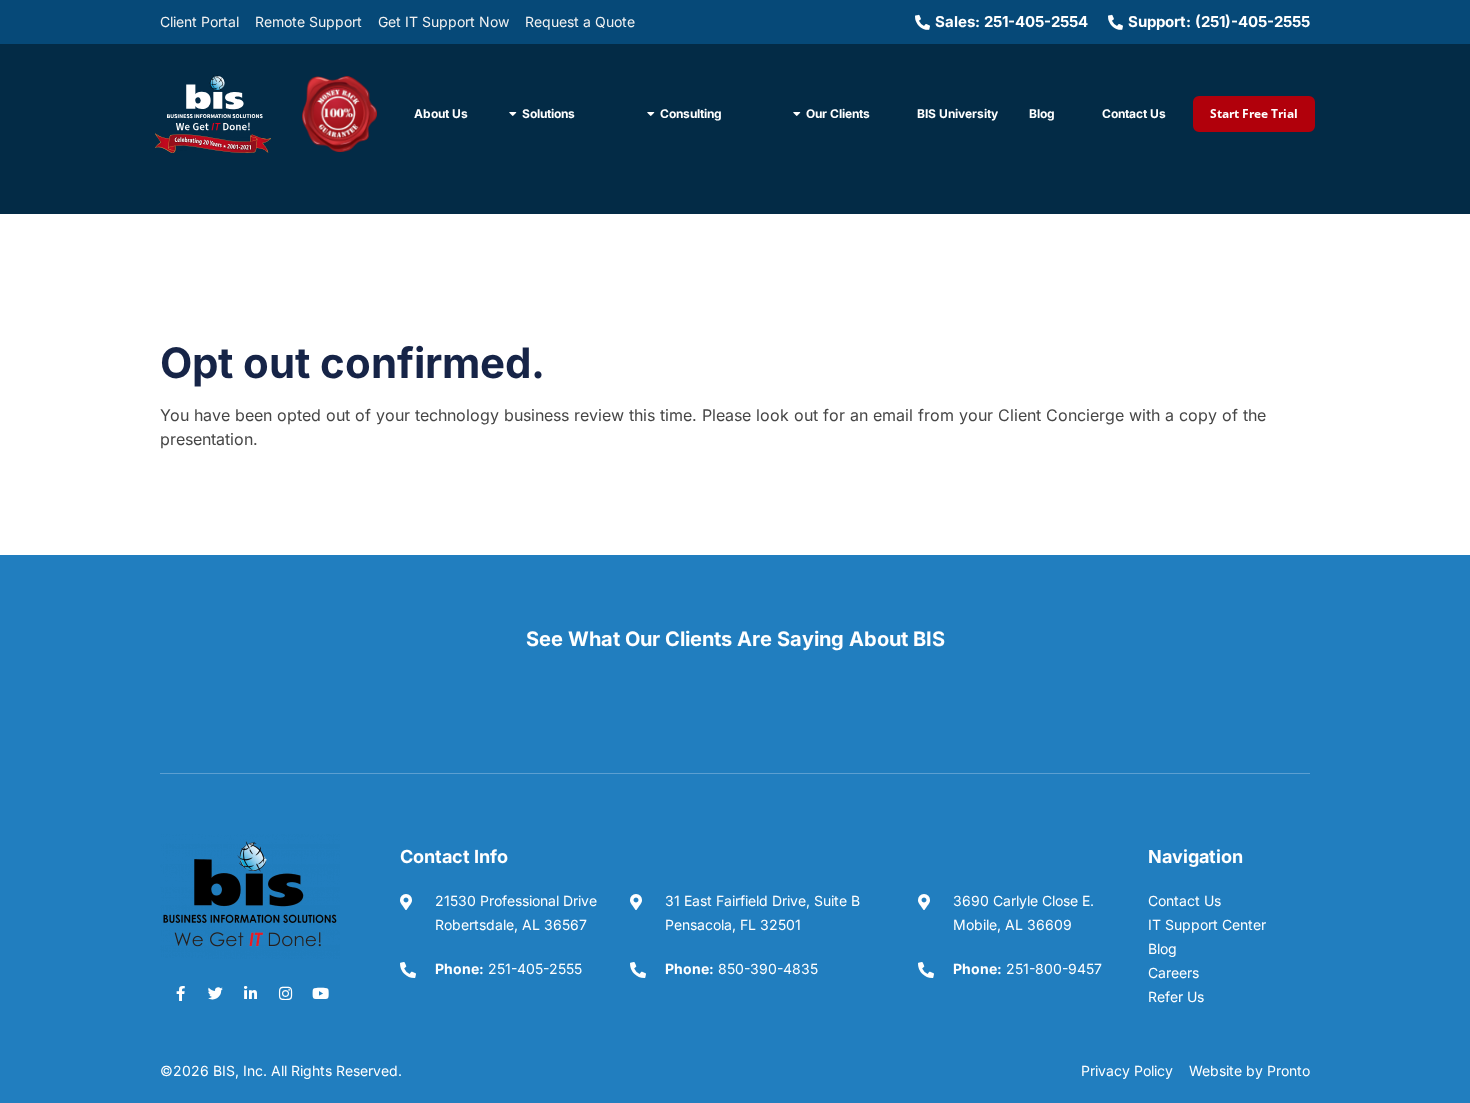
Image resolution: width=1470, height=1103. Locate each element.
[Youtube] (320, 994)
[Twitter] (215, 994)
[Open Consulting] (651, 114)
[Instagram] (285, 994)
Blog (1042, 113)
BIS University (957, 113)
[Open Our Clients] (797, 114)
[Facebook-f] (180, 994)
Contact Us (1134, 113)
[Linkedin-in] (250, 994)
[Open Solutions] (513, 114)
